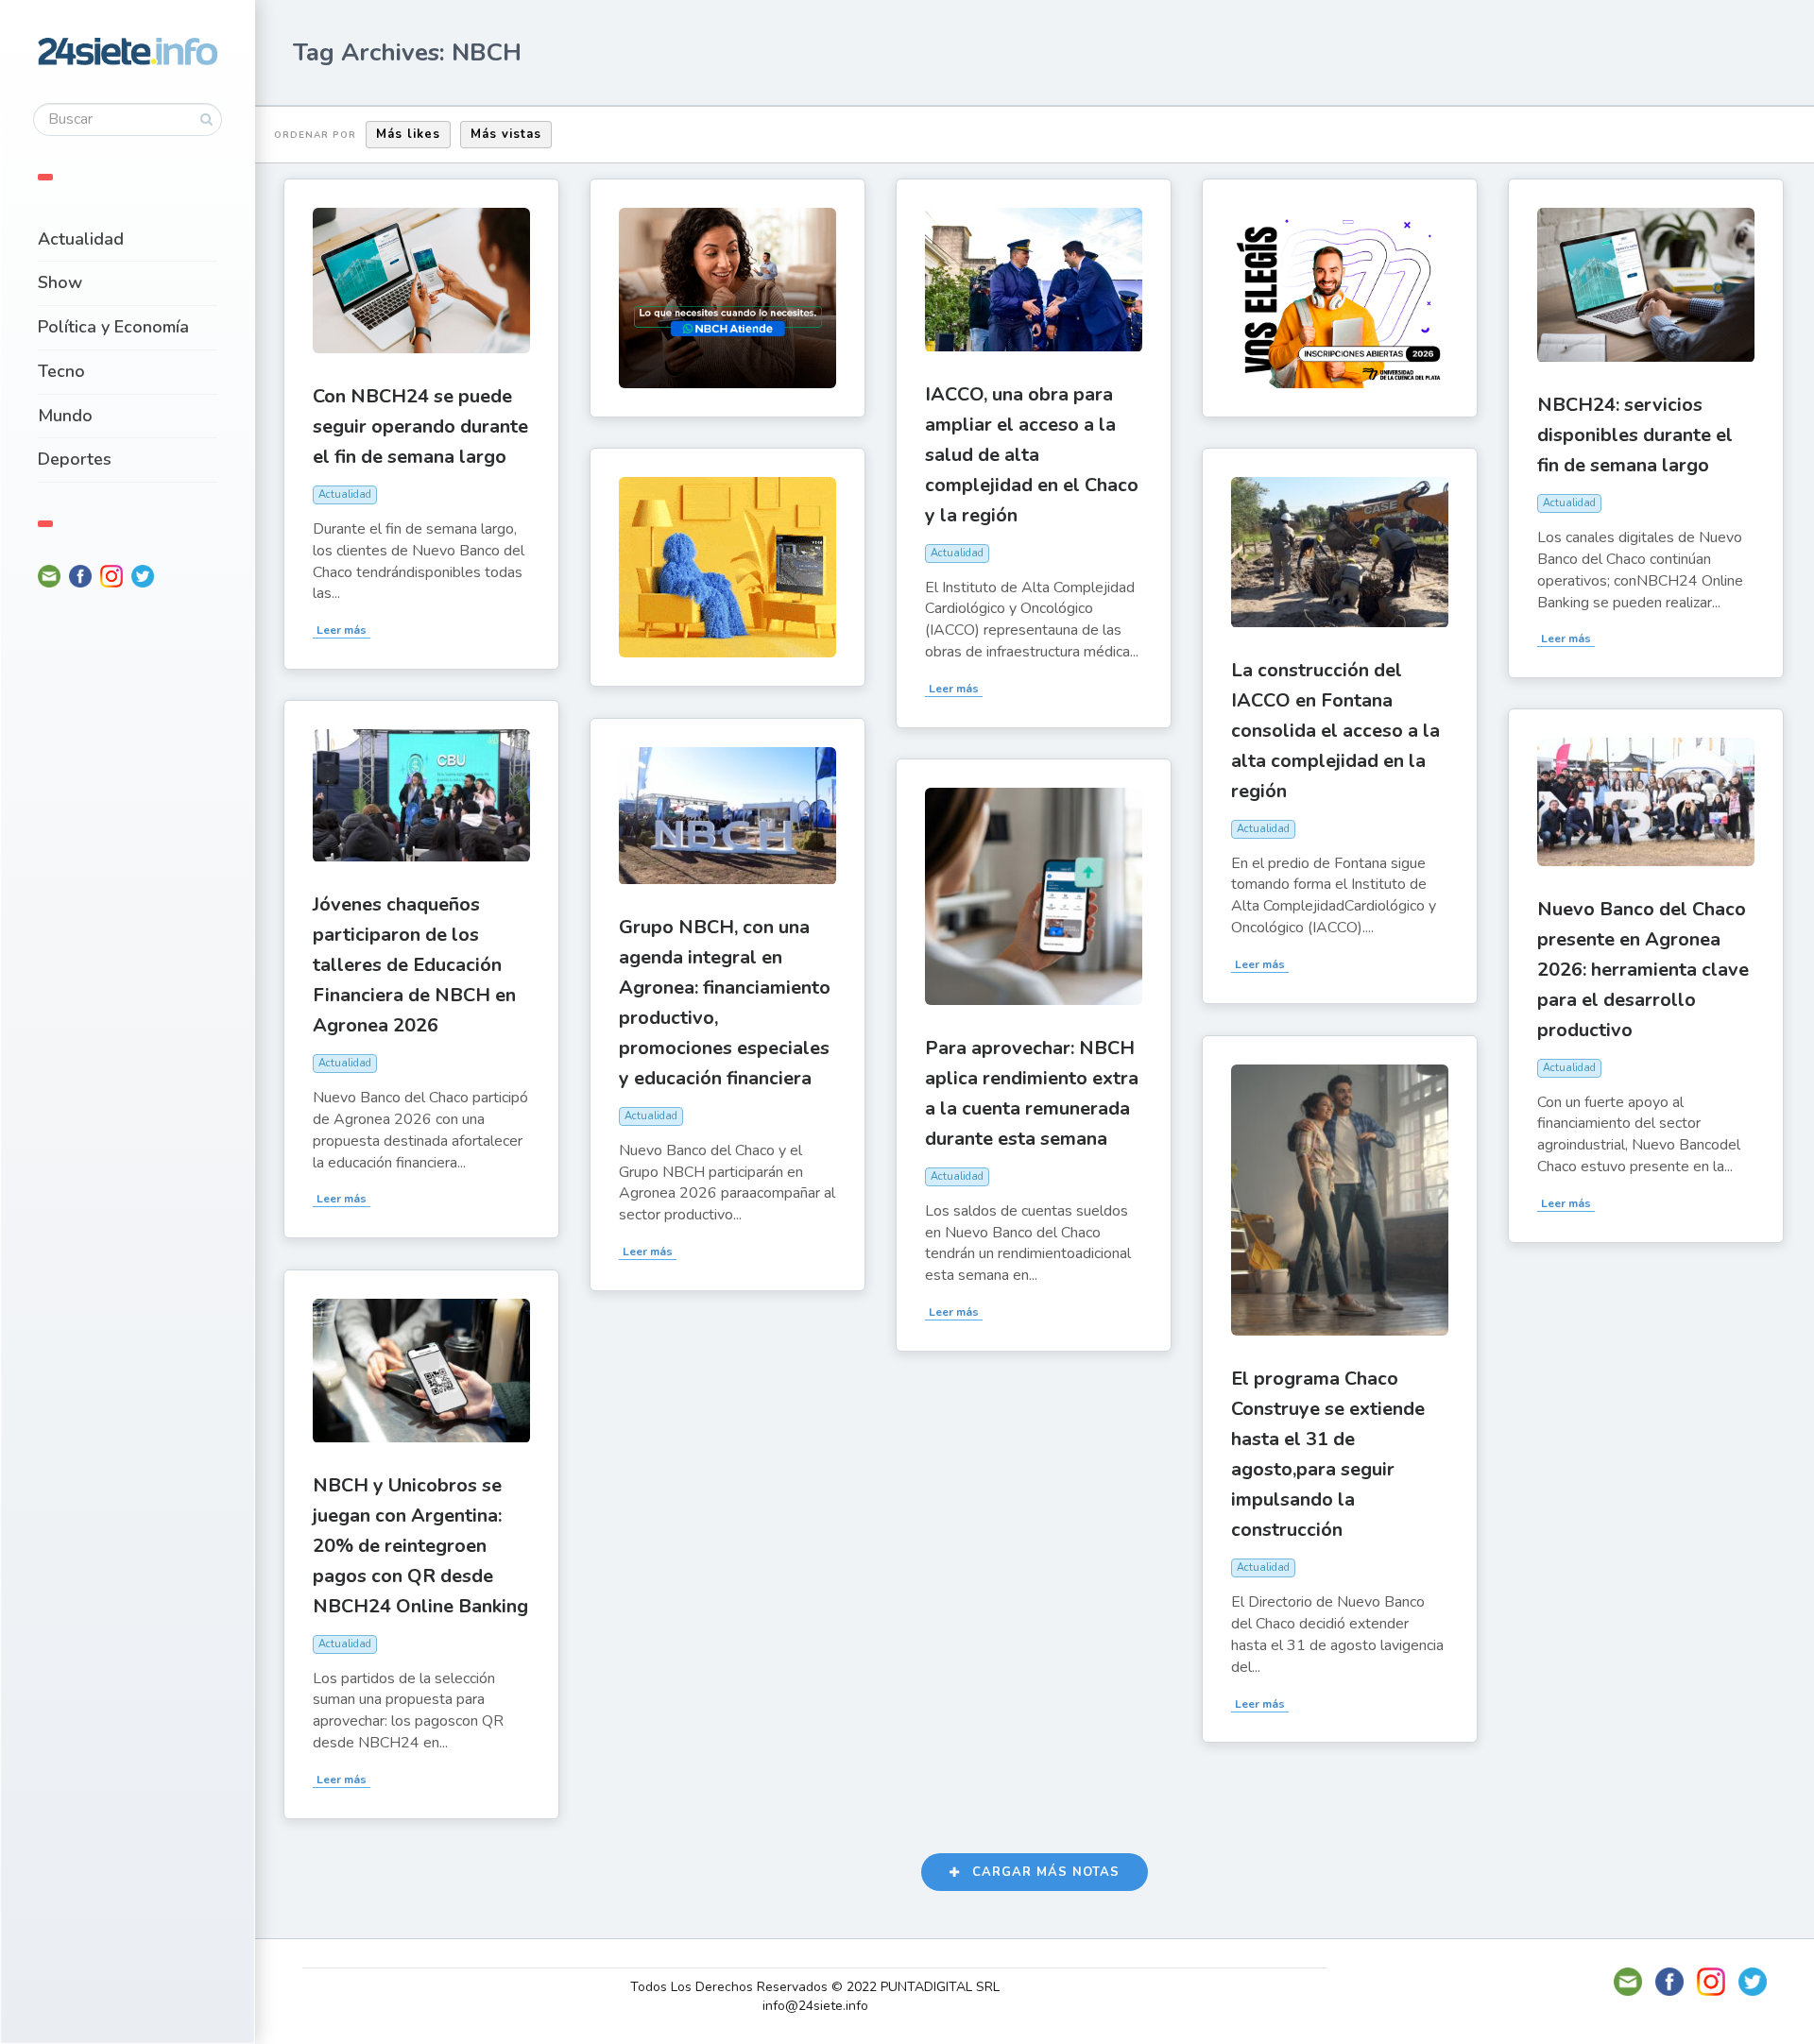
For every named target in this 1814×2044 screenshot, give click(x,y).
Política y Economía (113, 327)
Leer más (342, 630)
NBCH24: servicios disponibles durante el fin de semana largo (1635, 435)
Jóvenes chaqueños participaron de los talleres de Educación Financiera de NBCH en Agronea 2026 (414, 965)
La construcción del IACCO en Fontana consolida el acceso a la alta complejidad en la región (1335, 731)
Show (60, 282)
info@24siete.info (815, 2006)
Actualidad (81, 239)
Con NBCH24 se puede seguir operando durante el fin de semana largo (420, 426)
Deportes (75, 459)
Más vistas (506, 134)
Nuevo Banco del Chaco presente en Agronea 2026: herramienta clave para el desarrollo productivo (1643, 970)
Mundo (65, 416)
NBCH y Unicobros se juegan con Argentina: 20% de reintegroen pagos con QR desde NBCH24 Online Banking (420, 1546)
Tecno (61, 371)
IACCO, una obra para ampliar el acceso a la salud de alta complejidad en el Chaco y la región (1032, 455)
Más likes (408, 134)
